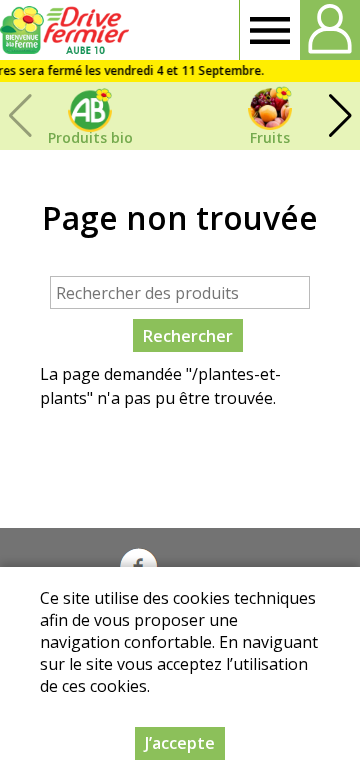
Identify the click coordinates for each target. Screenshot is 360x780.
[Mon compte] (330, 30)
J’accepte (180, 743)
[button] (340, 116)
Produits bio (90, 137)
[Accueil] (67, 30)
